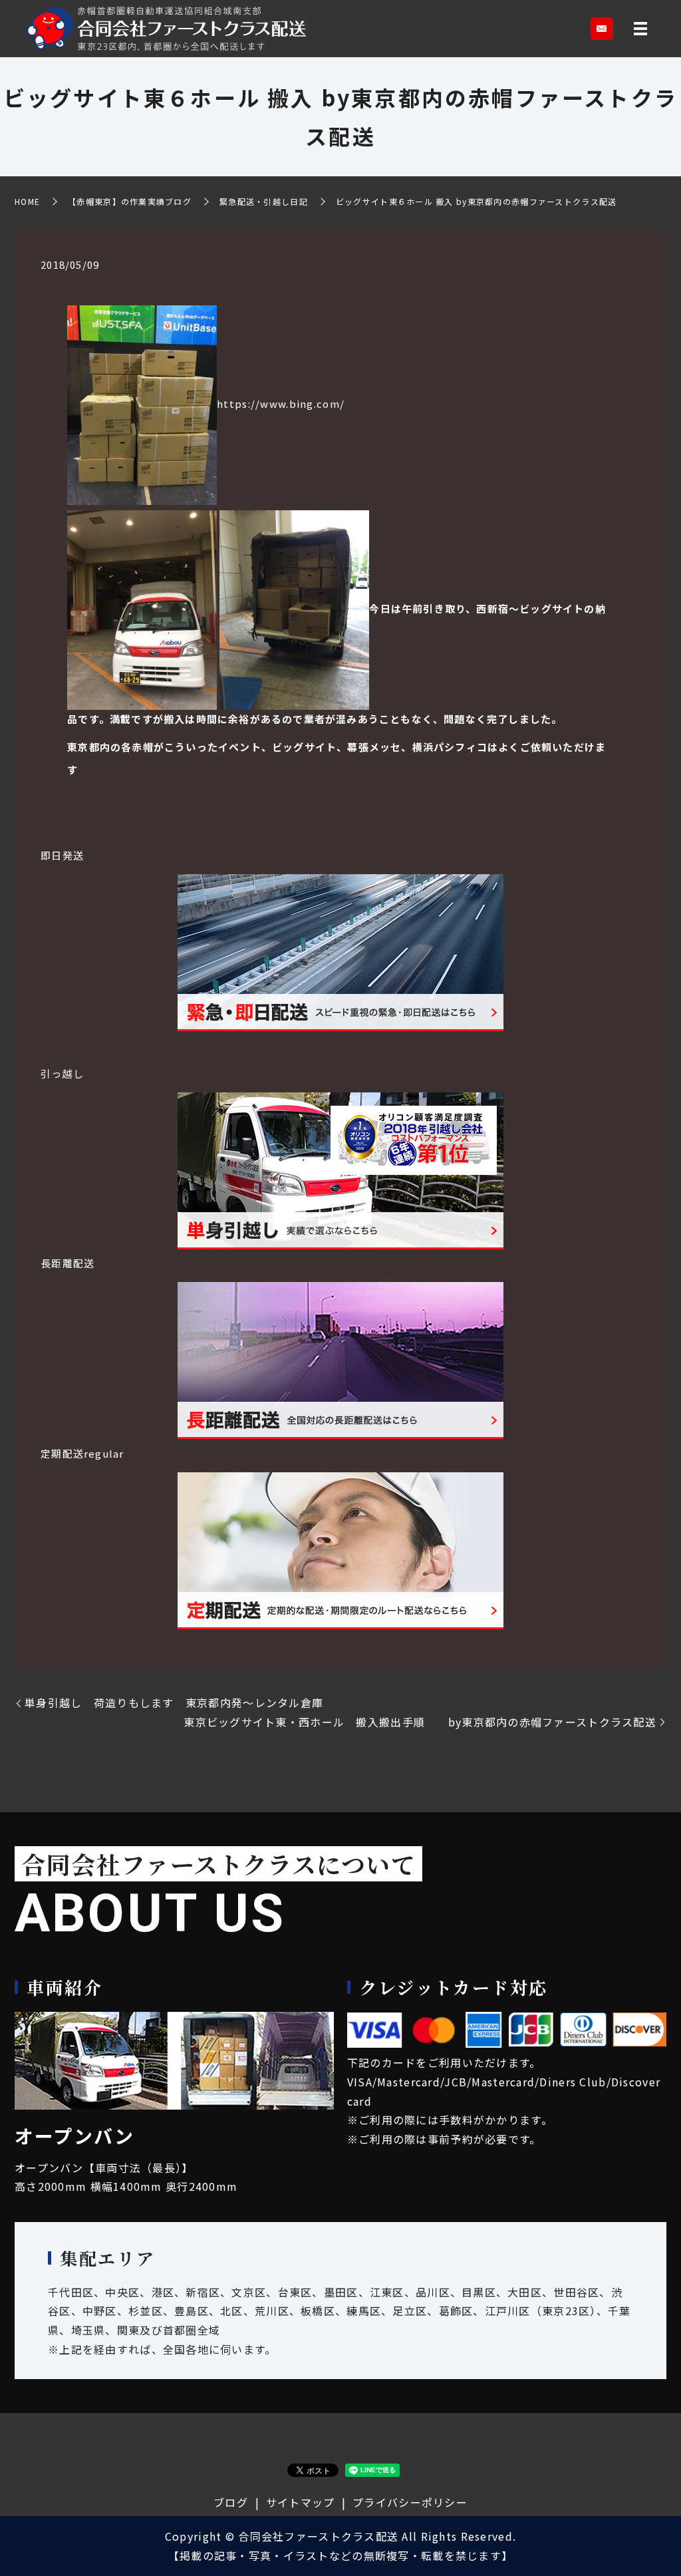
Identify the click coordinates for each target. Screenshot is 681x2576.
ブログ (231, 2502)
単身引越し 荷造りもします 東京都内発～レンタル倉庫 (180, 1702)
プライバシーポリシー (410, 2502)
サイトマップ (301, 2502)
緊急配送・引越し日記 (264, 201)
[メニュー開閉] (640, 29)
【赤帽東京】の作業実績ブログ (130, 201)
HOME (27, 201)
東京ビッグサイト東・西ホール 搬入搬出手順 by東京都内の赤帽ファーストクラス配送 (420, 1722)
